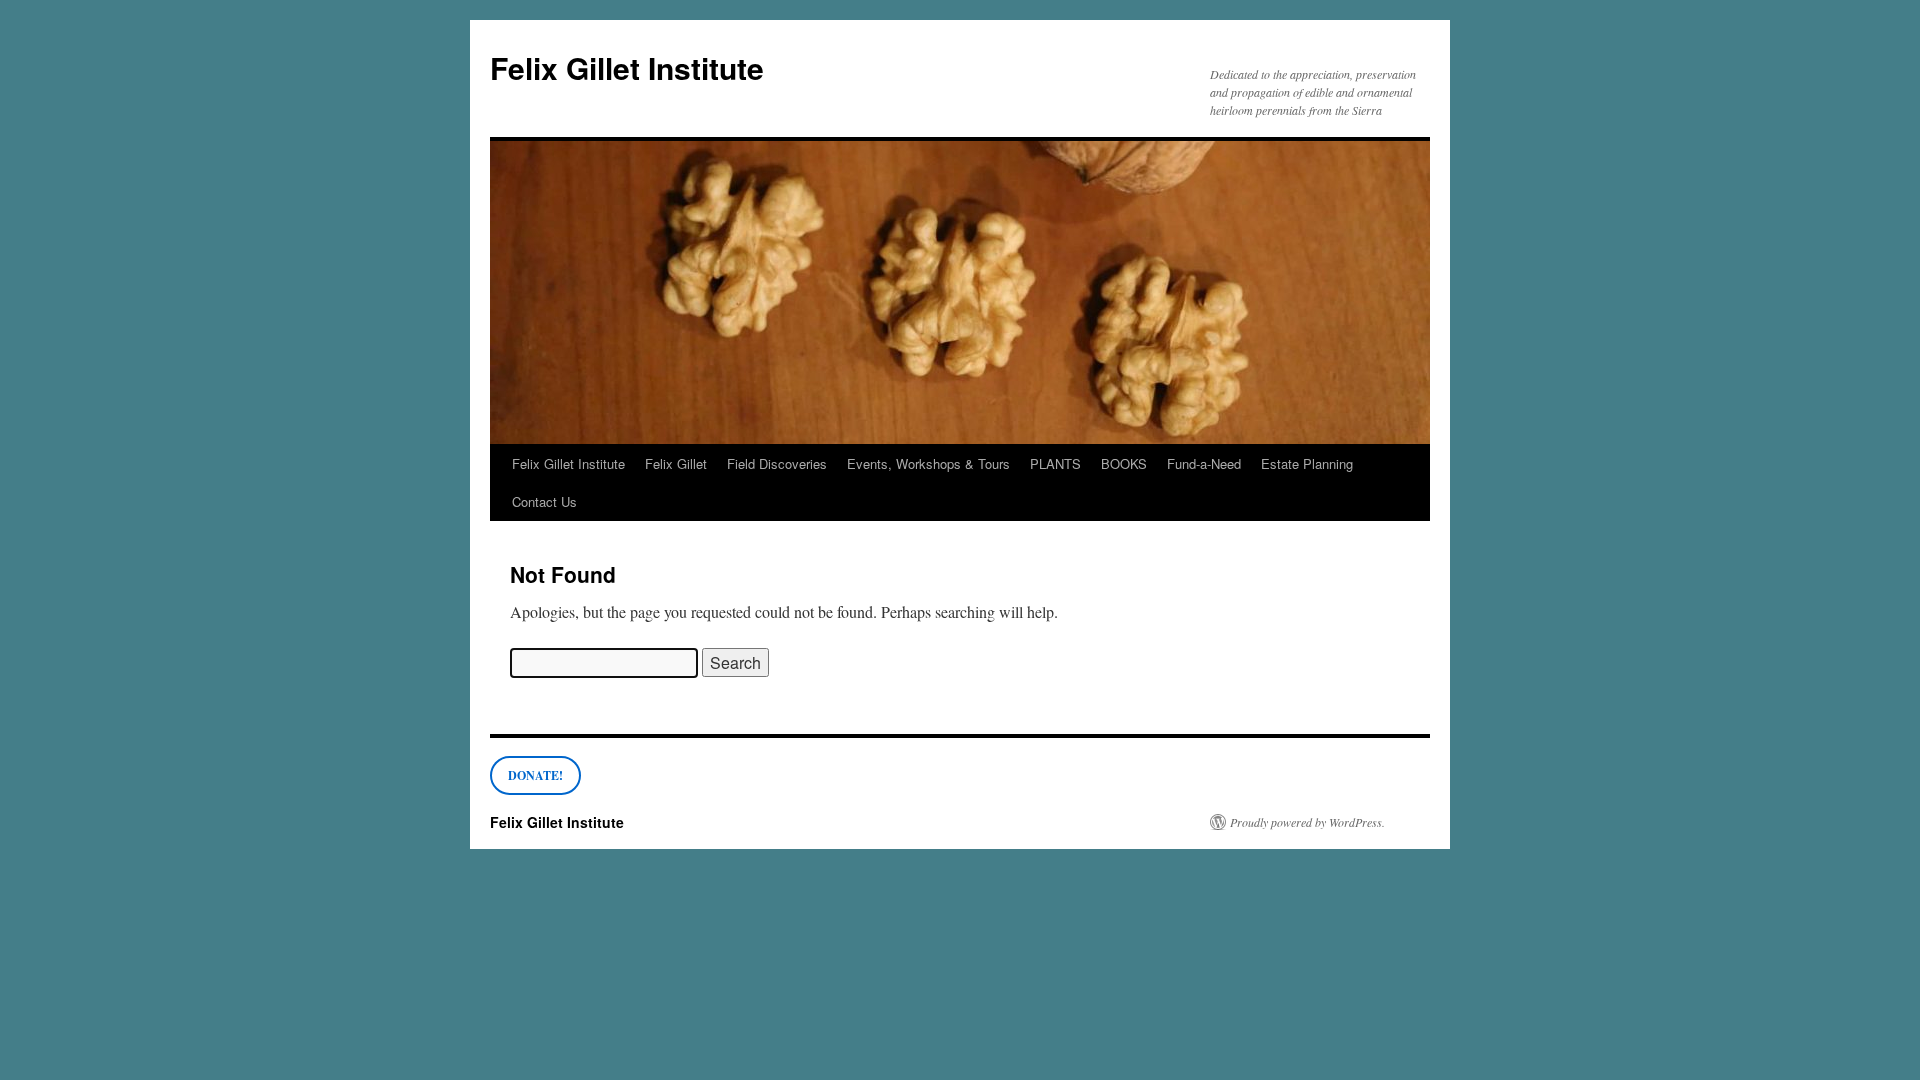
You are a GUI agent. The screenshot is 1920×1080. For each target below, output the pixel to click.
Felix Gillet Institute (627, 67)
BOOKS (1124, 463)
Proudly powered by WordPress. (1307, 822)
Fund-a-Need (1204, 463)
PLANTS (1055, 463)
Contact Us (544, 501)
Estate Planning (1307, 463)
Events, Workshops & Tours (928, 463)
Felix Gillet (676, 463)
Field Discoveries (777, 463)
